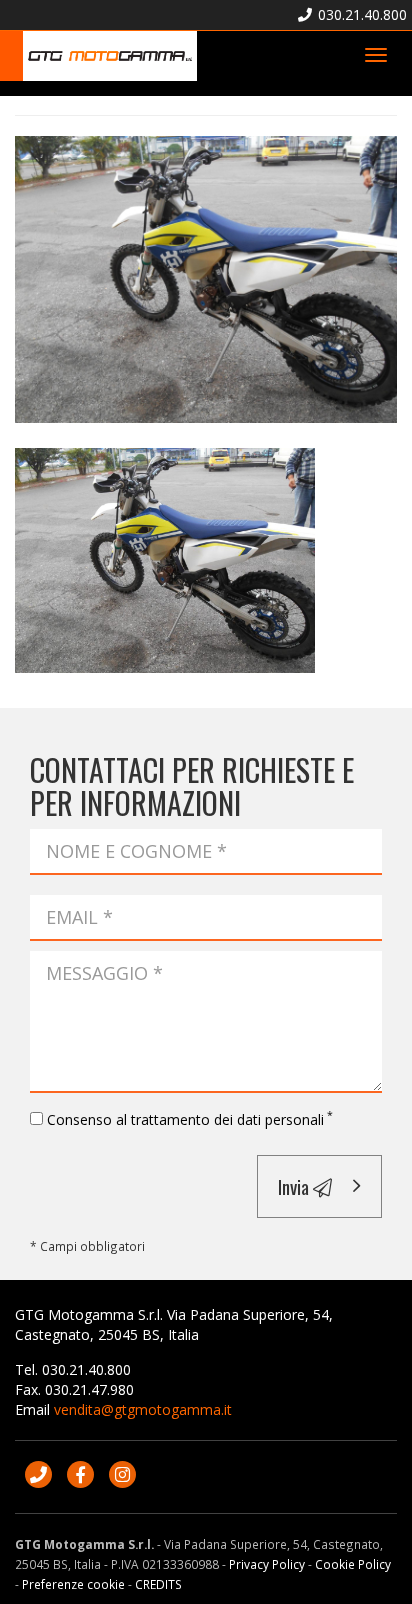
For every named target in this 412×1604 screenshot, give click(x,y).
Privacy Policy (267, 1564)
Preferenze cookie (73, 1584)
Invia (295, 1186)
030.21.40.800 (360, 14)
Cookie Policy (353, 1564)
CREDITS (158, 1584)
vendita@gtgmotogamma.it (143, 1409)
